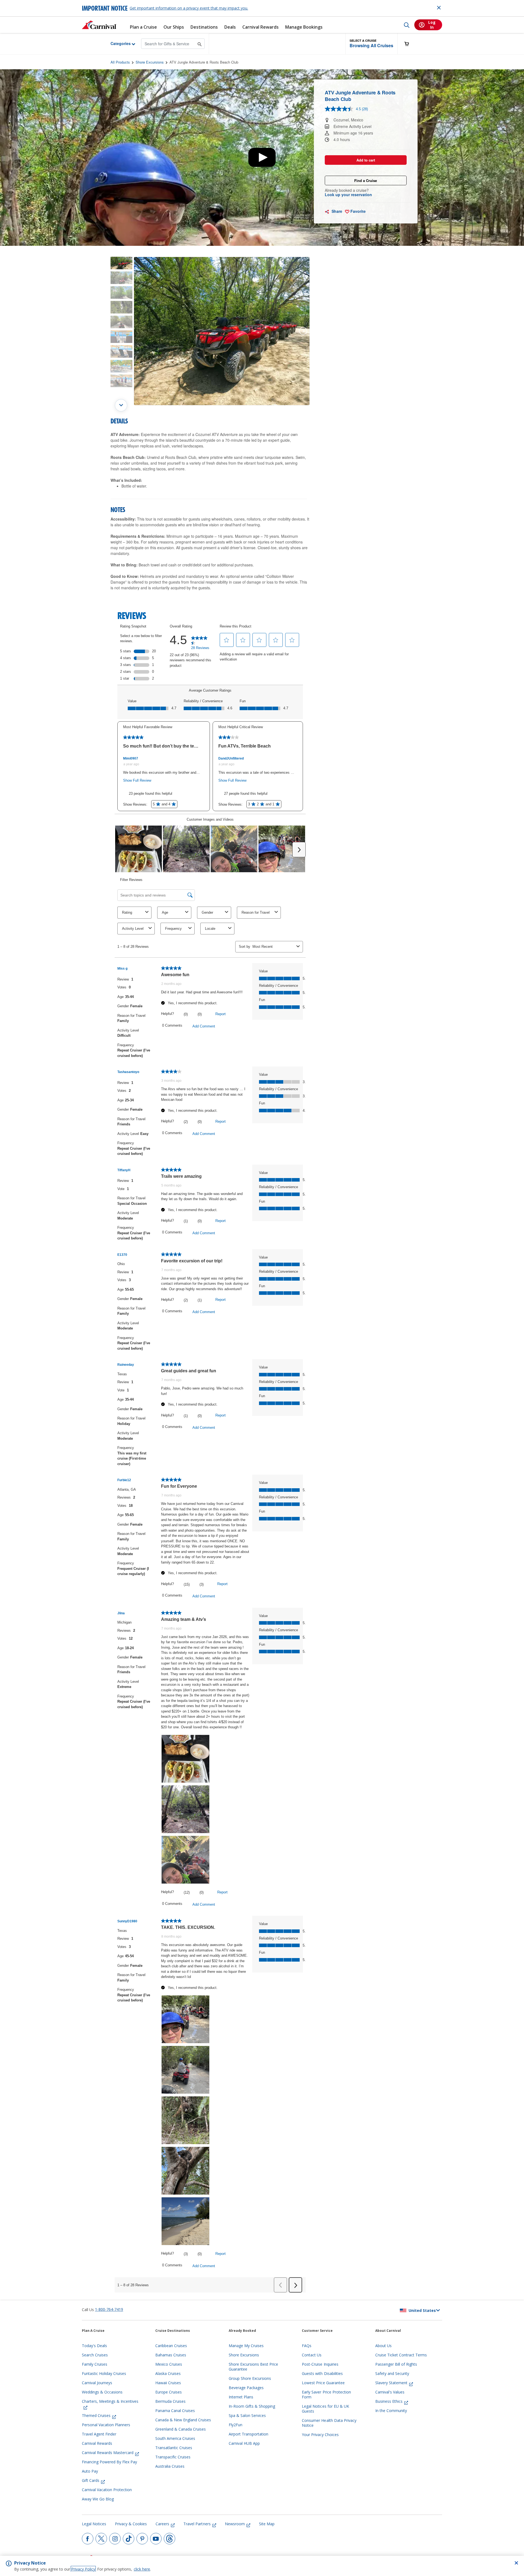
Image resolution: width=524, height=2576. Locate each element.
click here (142, 2569)
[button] (371, 44)
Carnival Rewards (260, 27)
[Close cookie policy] (516, 2563)
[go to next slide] (121, 405)
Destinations (204, 27)
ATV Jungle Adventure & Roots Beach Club (204, 62)
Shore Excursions (150, 62)
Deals (230, 27)
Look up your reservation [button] (348, 195)
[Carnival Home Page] (99, 25)
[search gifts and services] (200, 44)
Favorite (358, 211)
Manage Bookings (304, 27)
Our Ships (174, 27)
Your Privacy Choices (320, 2435)
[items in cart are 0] (410, 44)
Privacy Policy (83, 2569)
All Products (120, 62)
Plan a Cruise (143, 27)
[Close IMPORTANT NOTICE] (439, 8)
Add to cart (366, 160)
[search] (407, 25)
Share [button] (336, 211)
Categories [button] (116, 43)
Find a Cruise (366, 180)
